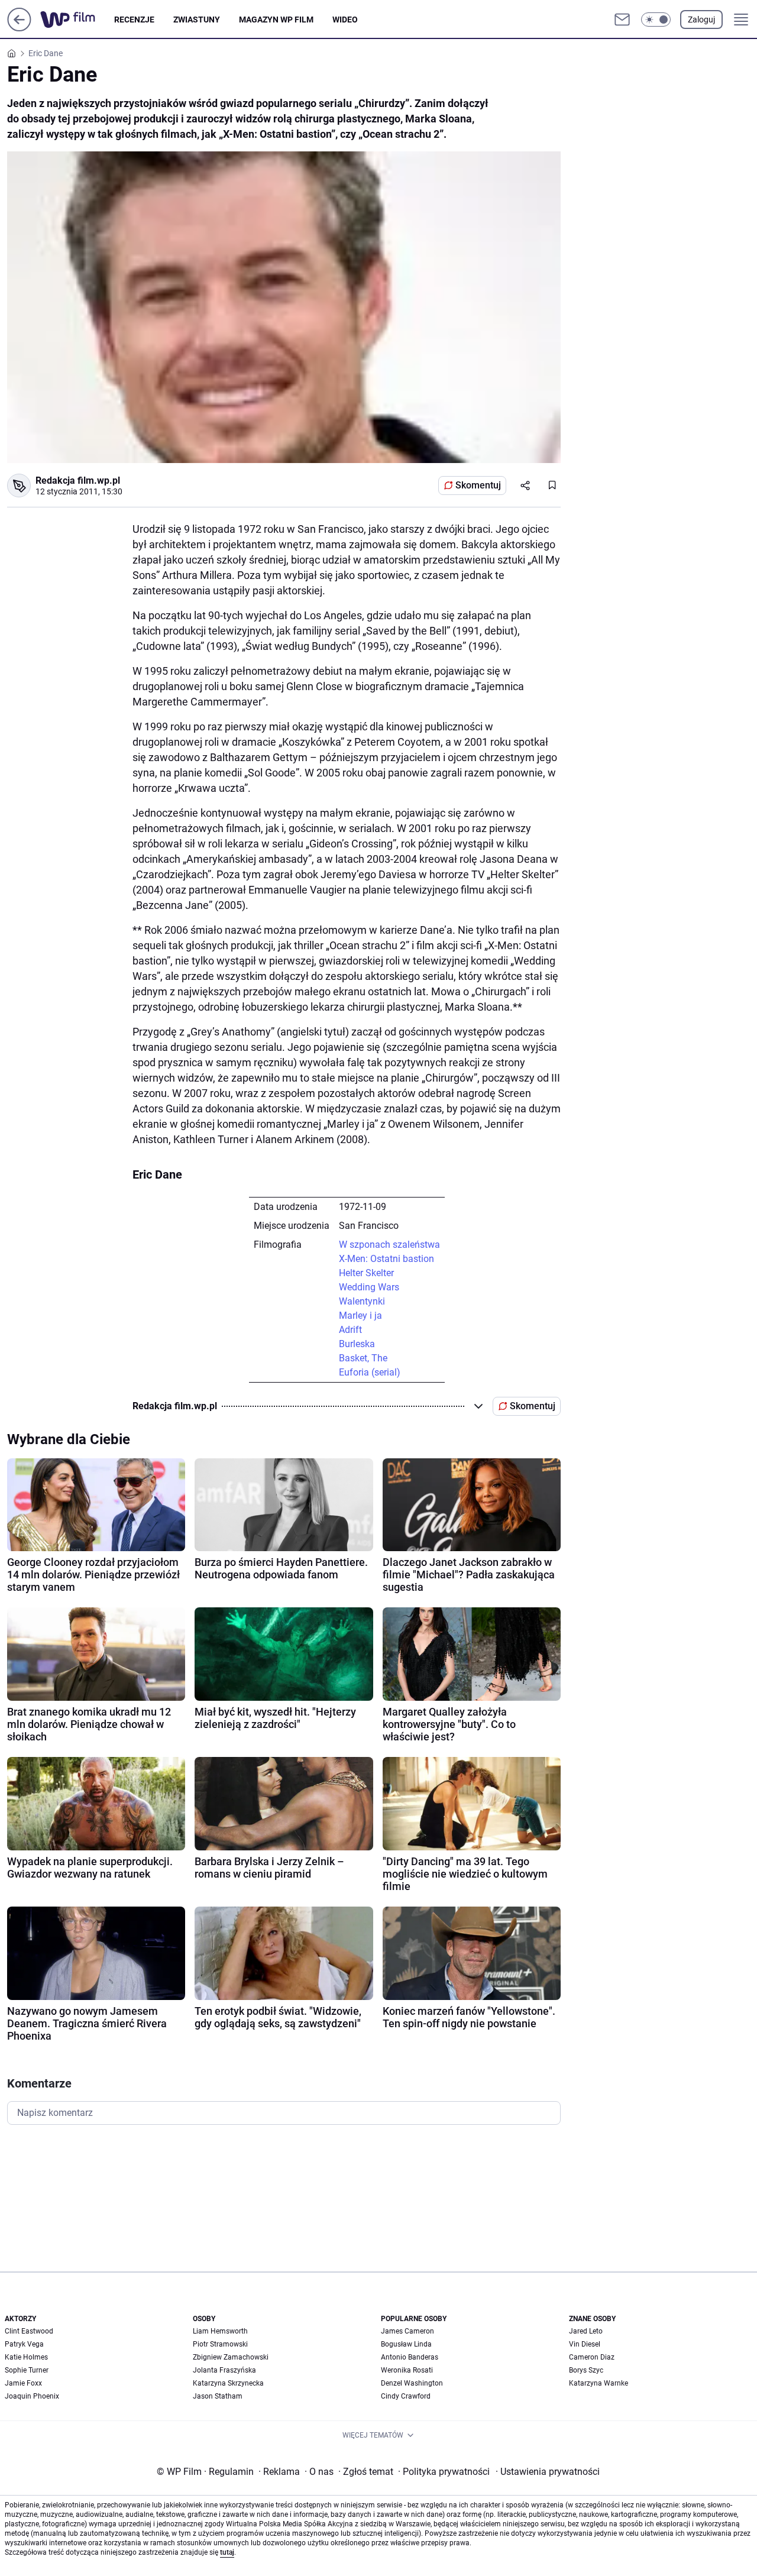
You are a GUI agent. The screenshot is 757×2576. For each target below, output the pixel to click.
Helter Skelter (366, 1273)
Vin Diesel (585, 2344)
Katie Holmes (26, 2357)
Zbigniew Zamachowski (231, 2357)
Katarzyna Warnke (599, 2383)
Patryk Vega (24, 2344)
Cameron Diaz (592, 2357)
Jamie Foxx (23, 2383)
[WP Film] (77, 20)
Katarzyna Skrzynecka (228, 2383)
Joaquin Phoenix (32, 2396)
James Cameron (407, 2331)
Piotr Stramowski (220, 2344)
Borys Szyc (586, 2370)
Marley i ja (360, 1315)
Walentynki (362, 1301)
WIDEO (345, 20)
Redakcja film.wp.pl (78, 480)
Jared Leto (586, 2331)
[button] (656, 20)
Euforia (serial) (370, 1372)
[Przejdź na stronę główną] (19, 28)
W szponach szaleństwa (389, 1245)
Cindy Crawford (406, 2396)
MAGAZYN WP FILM (276, 20)
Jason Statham (218, 2396)
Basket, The (363, 1358)
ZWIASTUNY (197, 20)
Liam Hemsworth (220, 2331)
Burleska (357, 1344)
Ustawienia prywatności (548, 2472)
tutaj (227, 2552)
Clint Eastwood (29, 2331)
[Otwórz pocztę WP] (622, 20)
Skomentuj (478, 485)
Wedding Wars (369, 1287)
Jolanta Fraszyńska (224, 2370)
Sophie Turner (27, 2370)
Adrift (350, 1330)
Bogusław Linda (406, 2344)
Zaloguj (701, 20)
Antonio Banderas (410, 2357)
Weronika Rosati (407, 2370)
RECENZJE (134, 20)
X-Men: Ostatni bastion (386, 1259)
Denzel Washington (412, 2383)
